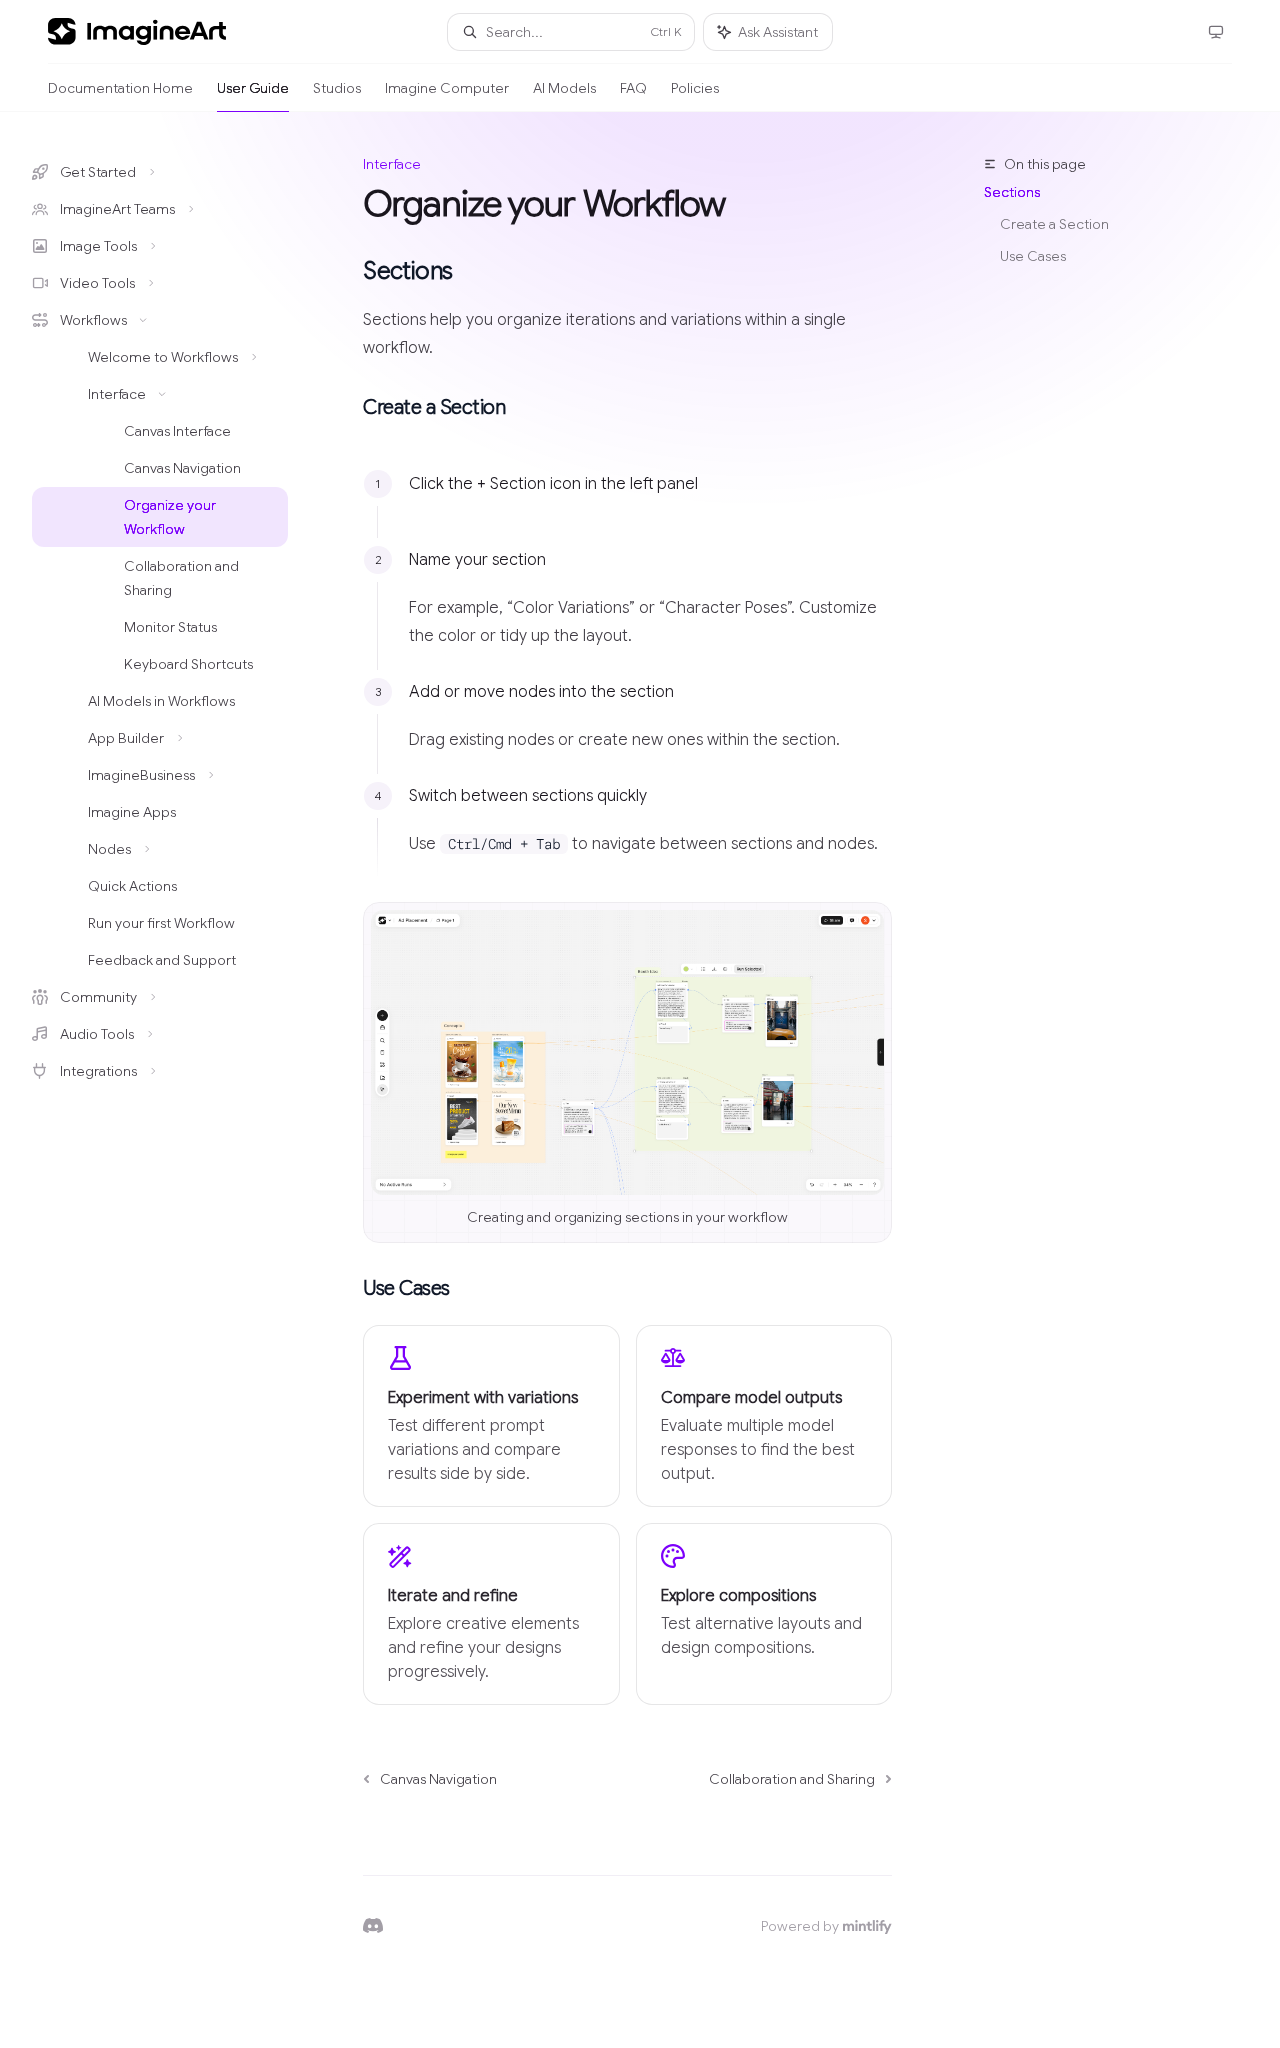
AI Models (564, 88)
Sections (1012, 192)
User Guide (253, 88)
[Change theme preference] (1216, 32)
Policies (695, 88)
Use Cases (1033, 256)
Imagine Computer (447, 88)
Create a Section (1054, 224)
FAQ (633, 88)
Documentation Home (120, 88)
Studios (337, 88)
